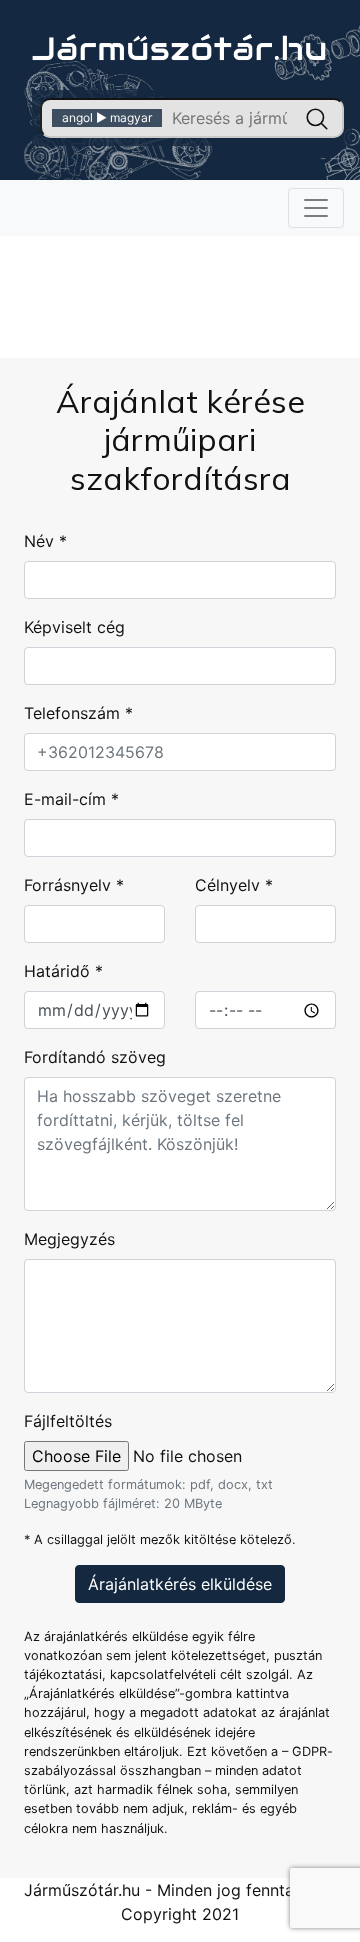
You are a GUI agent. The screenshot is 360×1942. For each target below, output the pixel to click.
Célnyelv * (234, 885)
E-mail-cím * (71, 799)
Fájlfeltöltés (68, 1421)
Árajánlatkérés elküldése (180, 1584)
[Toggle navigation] (316, 208)
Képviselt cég (74, 627)
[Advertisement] (180, 281)
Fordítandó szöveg (95, 1057)
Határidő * (63, 971)
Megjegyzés (69, 1239)
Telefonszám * (78, 713)
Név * (45, 541)
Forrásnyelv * (74, 885)
